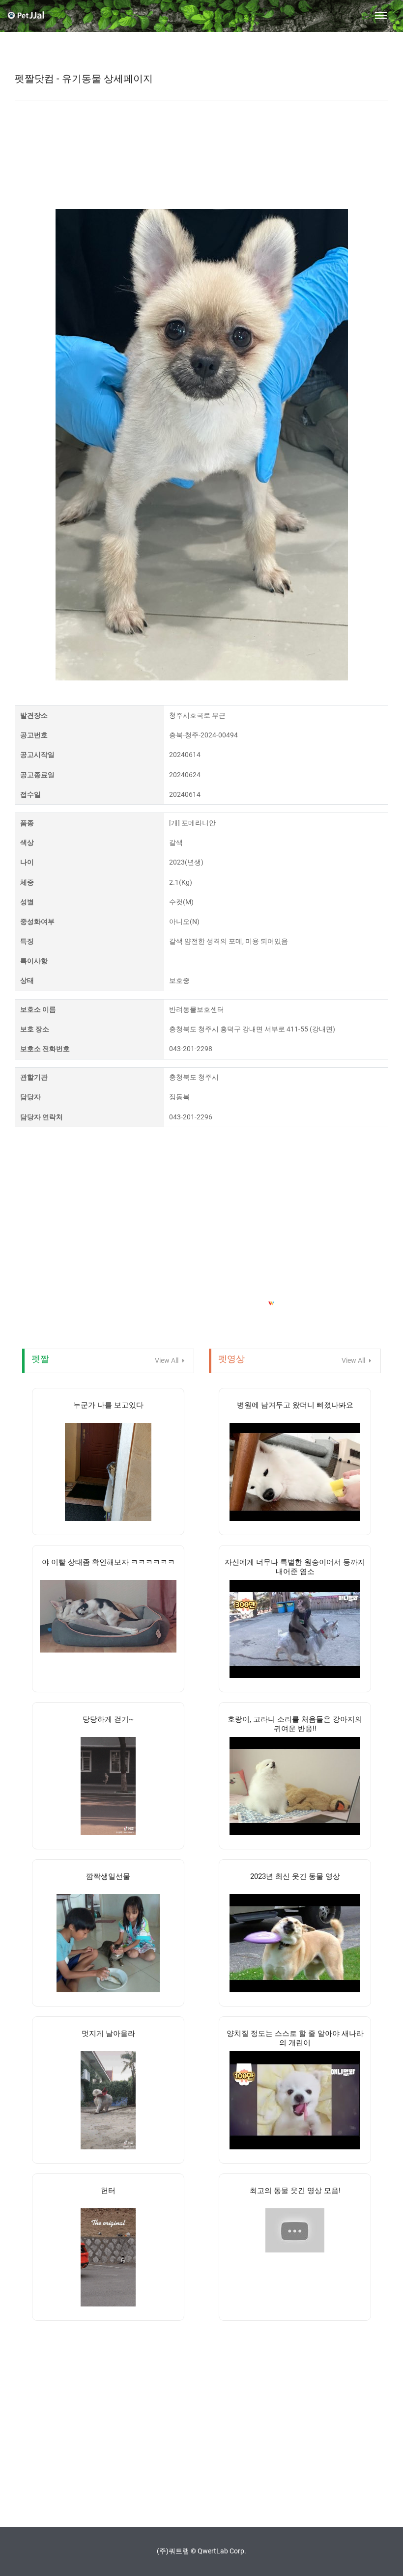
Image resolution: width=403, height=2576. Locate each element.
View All (167, 1360)
